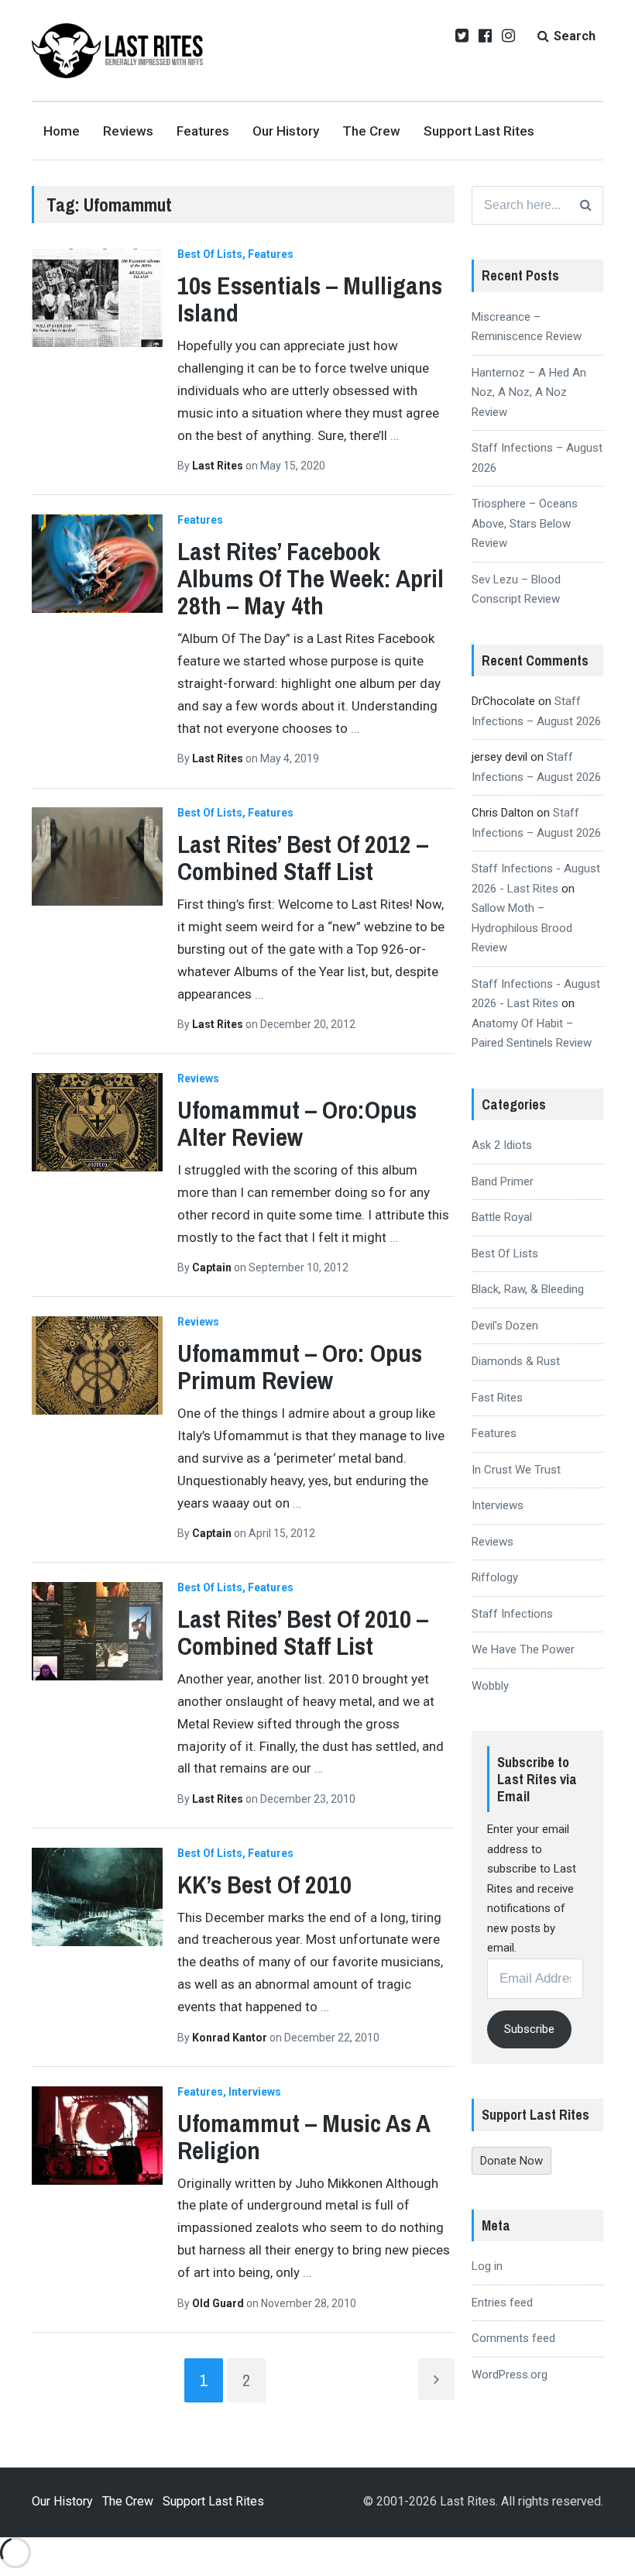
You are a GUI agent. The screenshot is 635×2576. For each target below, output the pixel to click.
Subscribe (529, 2029)
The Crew (371, 131)
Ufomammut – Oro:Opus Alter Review (297, 1123)
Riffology (495, 1577)
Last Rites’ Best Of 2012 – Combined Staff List (303, 858)
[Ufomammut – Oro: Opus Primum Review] (97, 1365)
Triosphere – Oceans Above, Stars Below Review (525, 523)
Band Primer (503, 1181)
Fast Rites (497, 1398)
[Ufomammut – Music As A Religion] (97, 2136)
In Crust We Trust (516, 1470)
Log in (487, 2266)
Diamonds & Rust (516, 1361)
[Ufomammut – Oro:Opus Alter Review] (97, 1122)
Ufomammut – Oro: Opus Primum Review (300, 1367)
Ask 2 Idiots (502, 1145)
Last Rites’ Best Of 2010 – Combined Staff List (303, 1632)
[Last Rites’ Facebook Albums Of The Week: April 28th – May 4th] (97, 564)
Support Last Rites (479, 131)
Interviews (255, 2092)
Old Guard (219, 2303)
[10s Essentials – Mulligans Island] (97, 298)
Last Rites (219, 466)
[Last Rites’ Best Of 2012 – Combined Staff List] (97, 856)
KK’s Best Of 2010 (264, 1885)
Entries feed (502, 2303)
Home (62, 131)
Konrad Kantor (231, 2038)
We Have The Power (523, 1649)
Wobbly (490, 1686)
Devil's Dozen (505, 1326)
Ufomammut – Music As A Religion (304, 2137)
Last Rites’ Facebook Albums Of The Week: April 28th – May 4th (311, 578)
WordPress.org (510, 2375)
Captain (213, 1267)
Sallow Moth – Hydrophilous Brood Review (522, 928)
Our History (286, 131)
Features (203, 131)
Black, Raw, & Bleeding (528, 1289)
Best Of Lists (210, 254)
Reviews (128, 131)
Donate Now (511, 2161)
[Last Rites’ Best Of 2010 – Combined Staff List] (97, 1631)
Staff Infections (512, 1614)
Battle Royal (502, 1217)
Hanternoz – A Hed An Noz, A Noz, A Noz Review (529, 392)
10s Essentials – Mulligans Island (310, 299)
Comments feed (513, 2338)
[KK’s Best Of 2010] (97, 1897)
